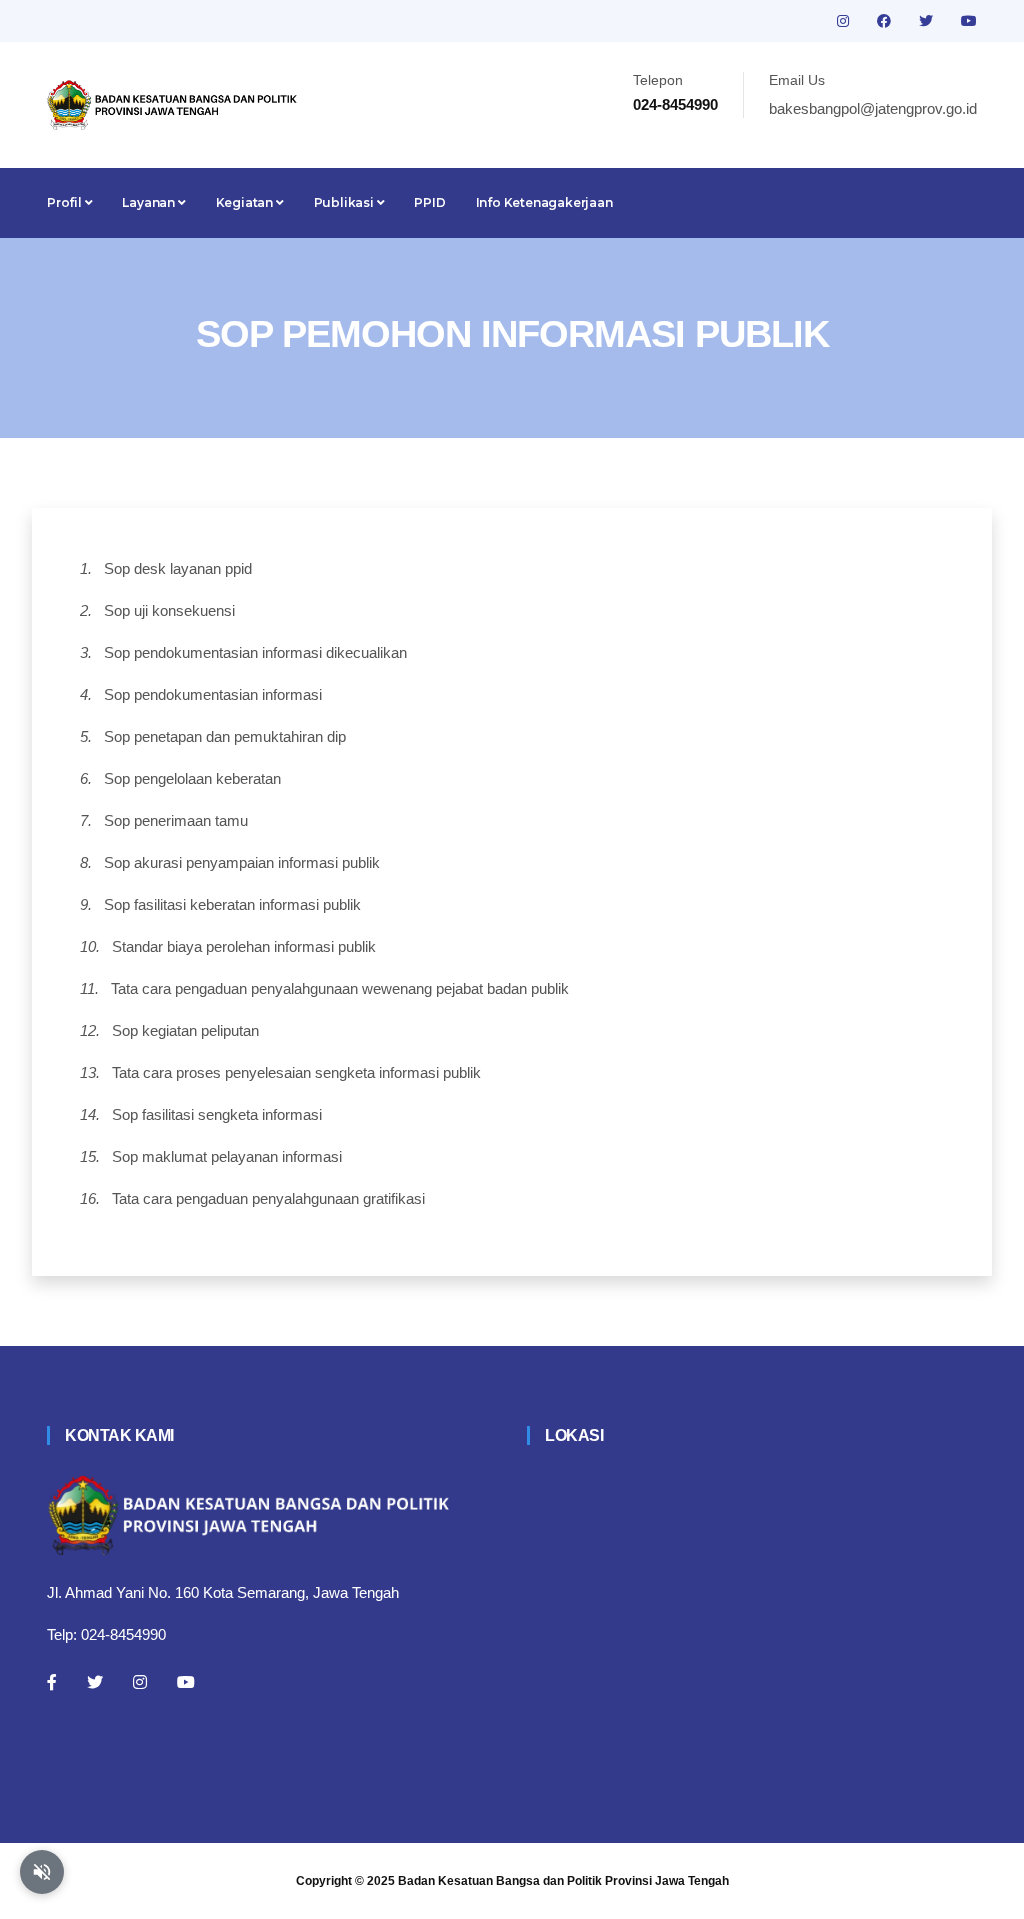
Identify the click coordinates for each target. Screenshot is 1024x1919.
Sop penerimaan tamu (176, 820)
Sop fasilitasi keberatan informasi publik (232, 904)
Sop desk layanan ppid (178, 568)
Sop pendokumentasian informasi (213, 694)
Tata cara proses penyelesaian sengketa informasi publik (296, 1072)
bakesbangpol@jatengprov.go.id (873, 108)
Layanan (149, 202)
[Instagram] (140, 1682)
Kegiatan (246, 202)
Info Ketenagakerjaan (544, 202)
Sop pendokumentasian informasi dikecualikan (255, 652)
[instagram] (845, 21)
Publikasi (345, 202)
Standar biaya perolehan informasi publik (244, 946)
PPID (429, 202)
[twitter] (928, 21)
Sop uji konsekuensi (169, 610)
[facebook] (886, 21)
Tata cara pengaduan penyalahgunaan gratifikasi (268, 1198)
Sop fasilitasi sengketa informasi (217, 1114)
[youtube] (969, 21)
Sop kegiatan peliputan (185, 1030)
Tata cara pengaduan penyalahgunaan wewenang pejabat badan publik (340, 988)
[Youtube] (186, 1682)
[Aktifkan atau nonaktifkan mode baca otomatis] (42, 1872)
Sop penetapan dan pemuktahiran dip (225, 736)
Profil (66, 202)
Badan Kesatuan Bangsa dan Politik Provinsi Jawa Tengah (563, 1881)
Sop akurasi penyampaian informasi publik (242, 862)
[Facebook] (52, 1682)
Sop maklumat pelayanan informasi (227, 1156)
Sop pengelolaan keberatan (192, 778)
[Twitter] (95, 1682)
